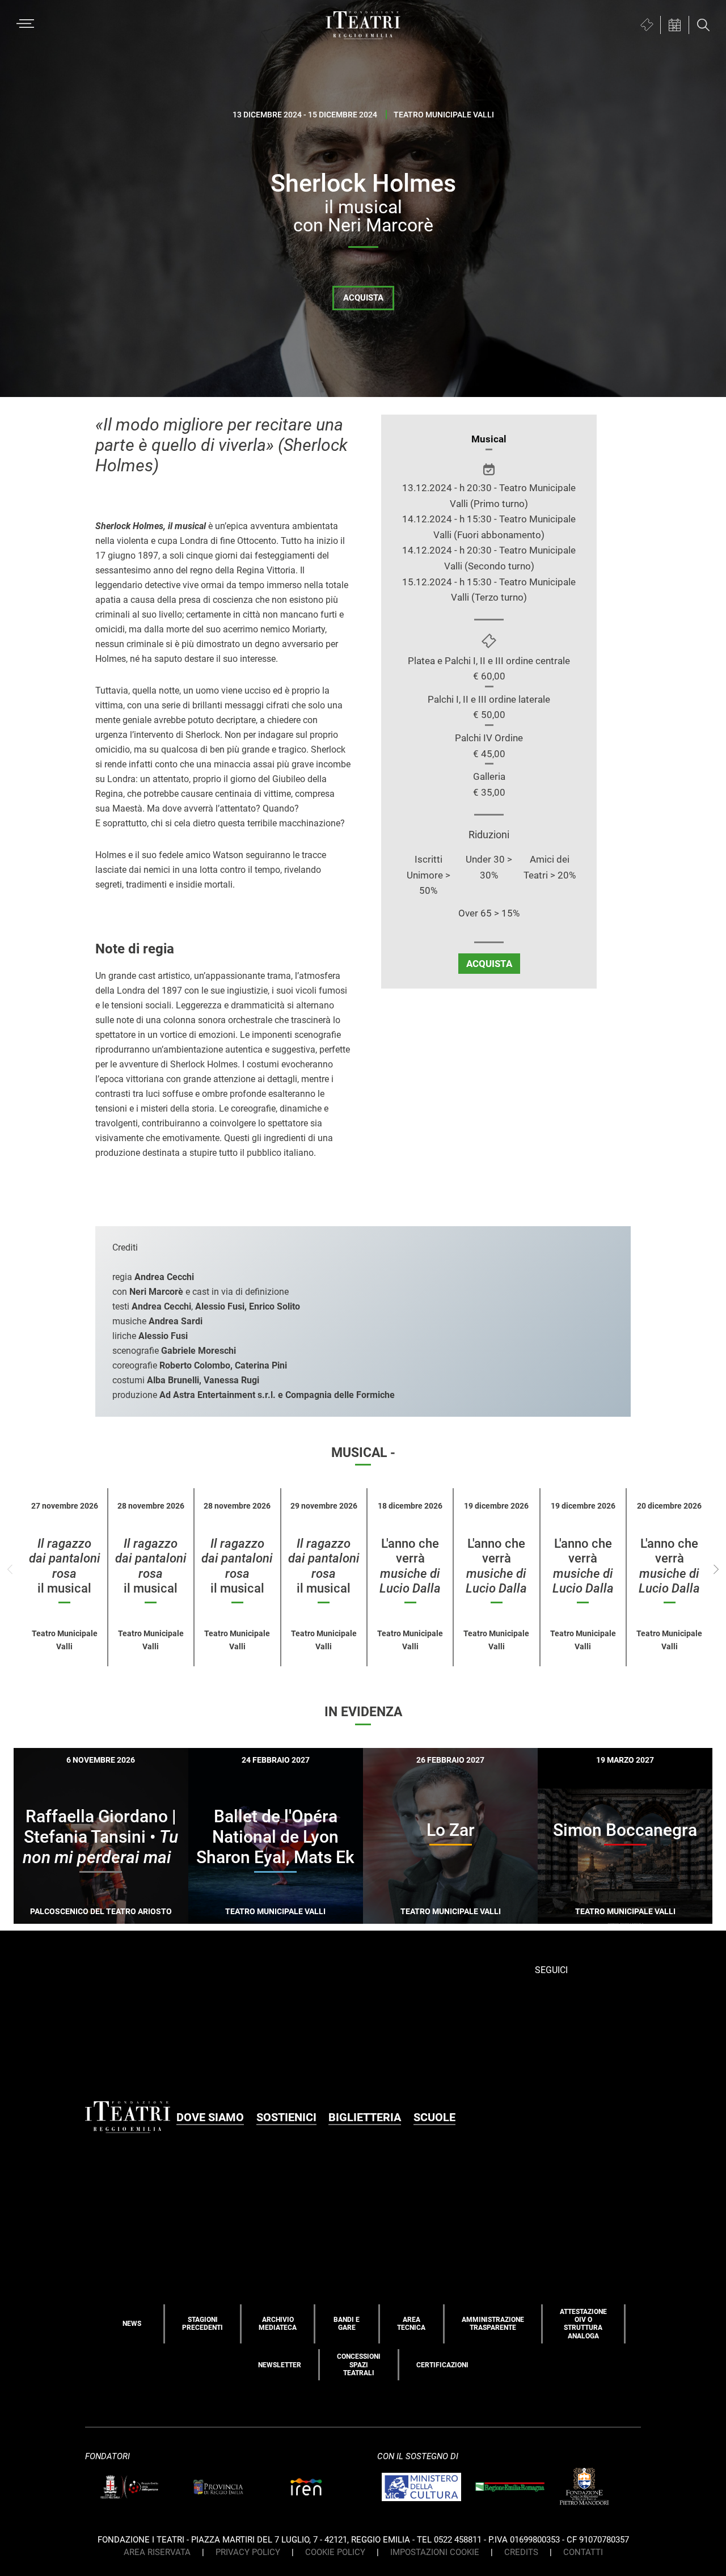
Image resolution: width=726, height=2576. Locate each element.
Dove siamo (210, 2117)
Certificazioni (442, 2365)
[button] (716, 1570)
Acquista (363, 298)
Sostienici (286, 2117)
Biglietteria (365, 2117)
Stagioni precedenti (202, 2324)
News (132, 2324)
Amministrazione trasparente (493, 2324)
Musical (489, 439)
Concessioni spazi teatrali (359, 2365)
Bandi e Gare (347, 2324)
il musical (64, 1566)
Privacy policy (248, 2552)
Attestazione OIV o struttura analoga (583, 2324)
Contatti (583, 2552)
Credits (521, 2552)
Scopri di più (141, 1923)
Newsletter (280, 2365)
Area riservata (157, 2552)
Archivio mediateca (278, 2324)
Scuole (434, 2117)
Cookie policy (335, 2552)
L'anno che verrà (410, 1566)
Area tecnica (411, 2324)
